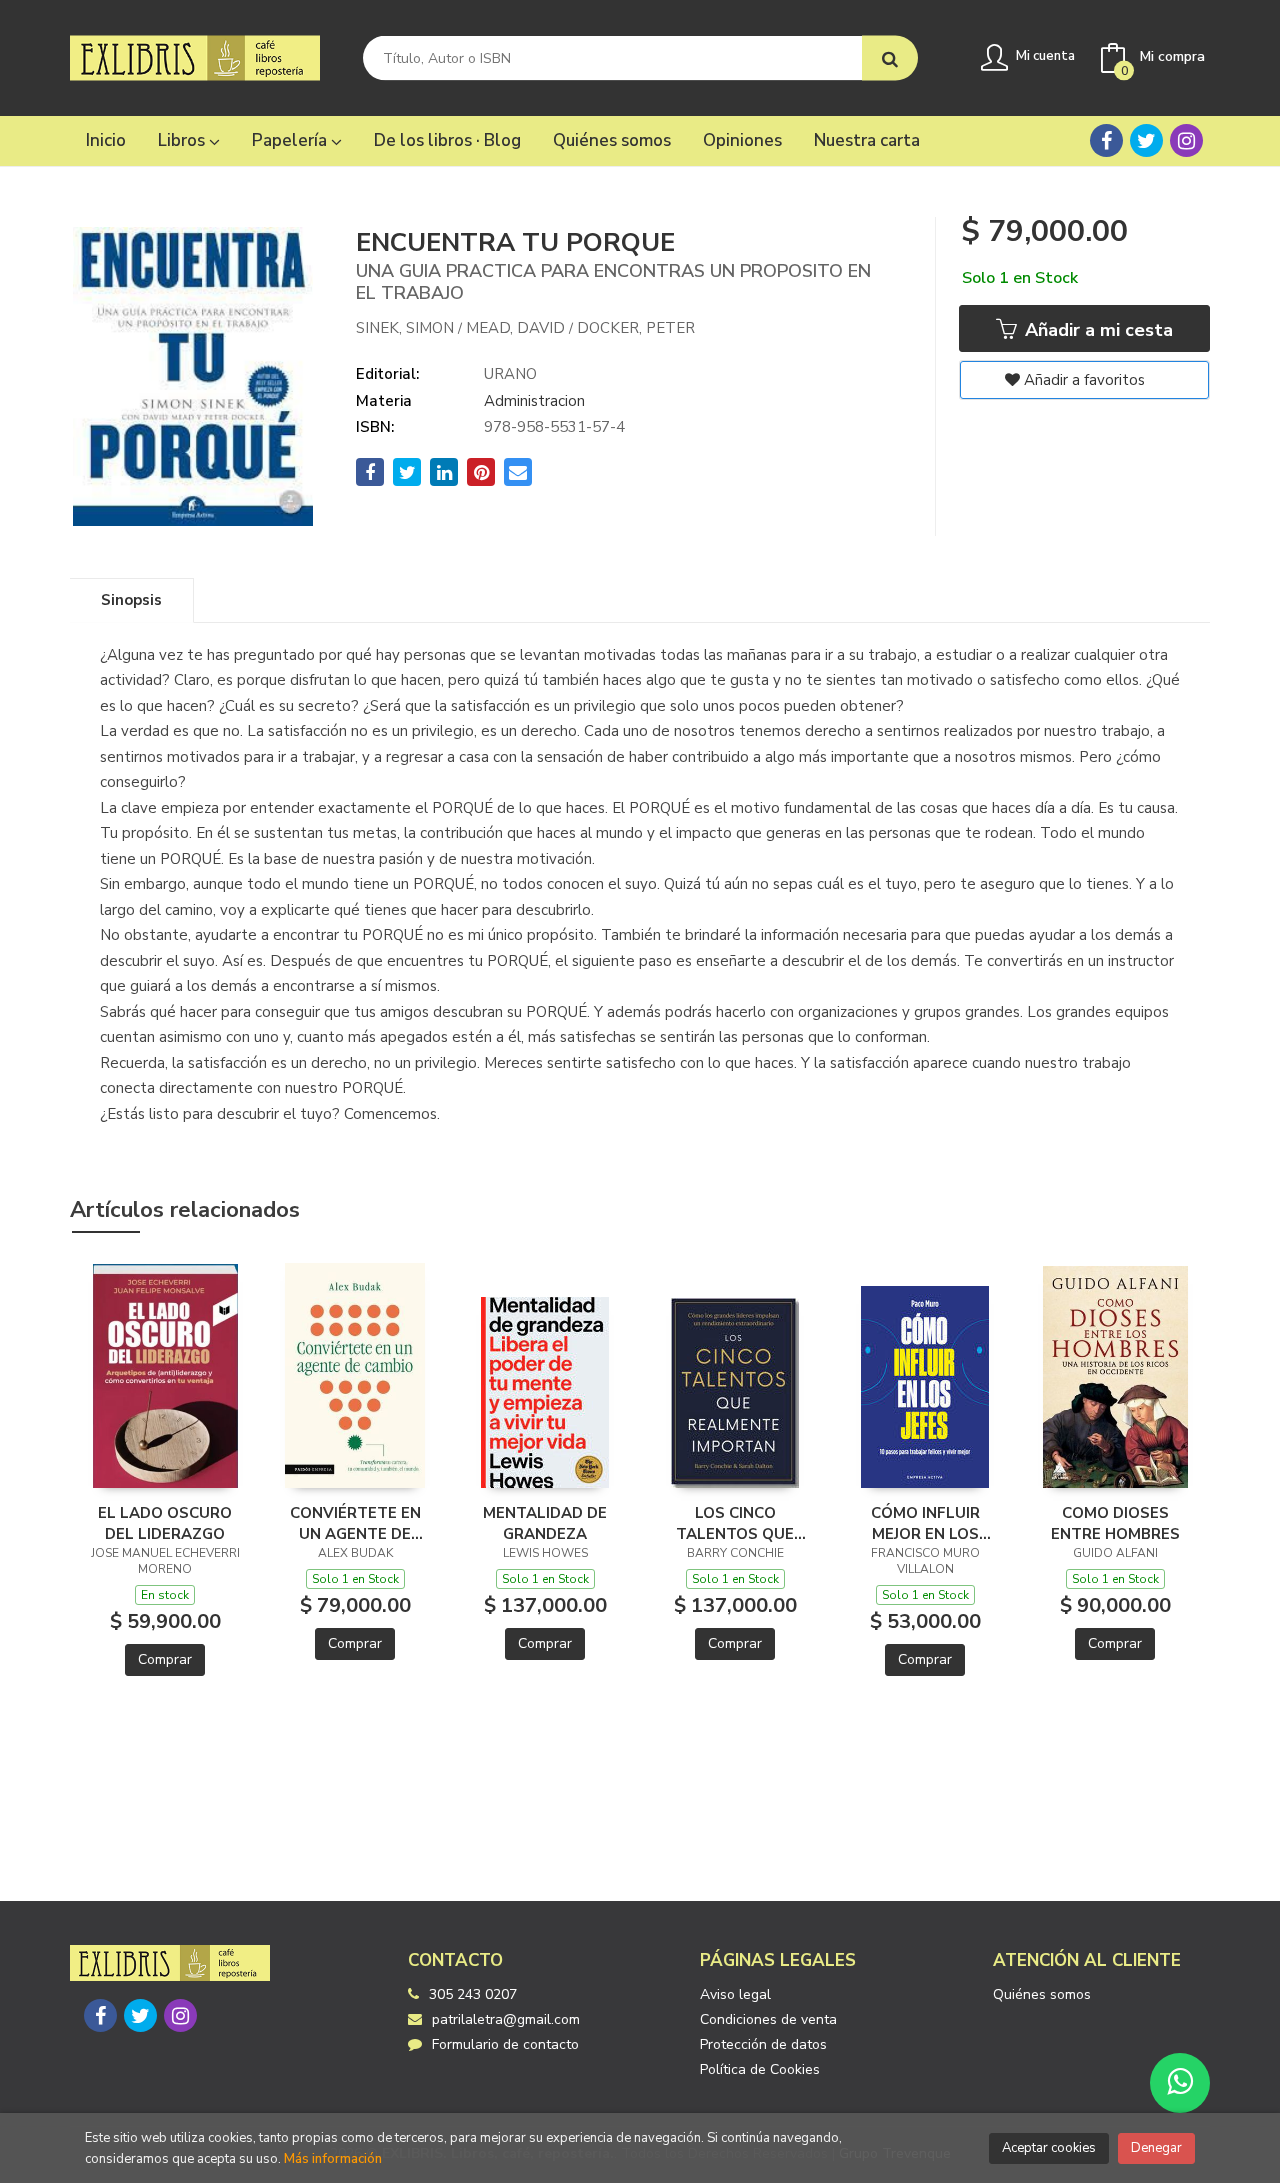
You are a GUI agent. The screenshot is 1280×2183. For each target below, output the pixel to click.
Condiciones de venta (768, 2019)
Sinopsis (131, 600)
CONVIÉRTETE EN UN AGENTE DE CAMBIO (355, 1523)
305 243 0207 (473, 1994)
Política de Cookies (760, 2069)
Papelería (291, 140)
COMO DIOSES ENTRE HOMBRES (1115, 1523)
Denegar (1156, 2148)
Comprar (165, 1659)
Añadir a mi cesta (1096, 330)
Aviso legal (735, 1994)
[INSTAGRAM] (1186, 140)
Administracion (534, 401)
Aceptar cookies (1049, 2148)
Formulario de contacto (505, 2044)
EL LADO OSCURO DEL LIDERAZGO (165, 1523)
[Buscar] (890, 58)
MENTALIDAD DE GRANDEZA (545, 1523)
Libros (183, 140)
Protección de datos (763, 2044)
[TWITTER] (1146, 140)
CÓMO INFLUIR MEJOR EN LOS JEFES (925, 1523)
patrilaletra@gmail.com (506, 2019)
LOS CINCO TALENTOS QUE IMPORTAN (735, 1523)
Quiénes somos (1042, 1994)
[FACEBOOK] (1106, 140)
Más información (333, 2159)
